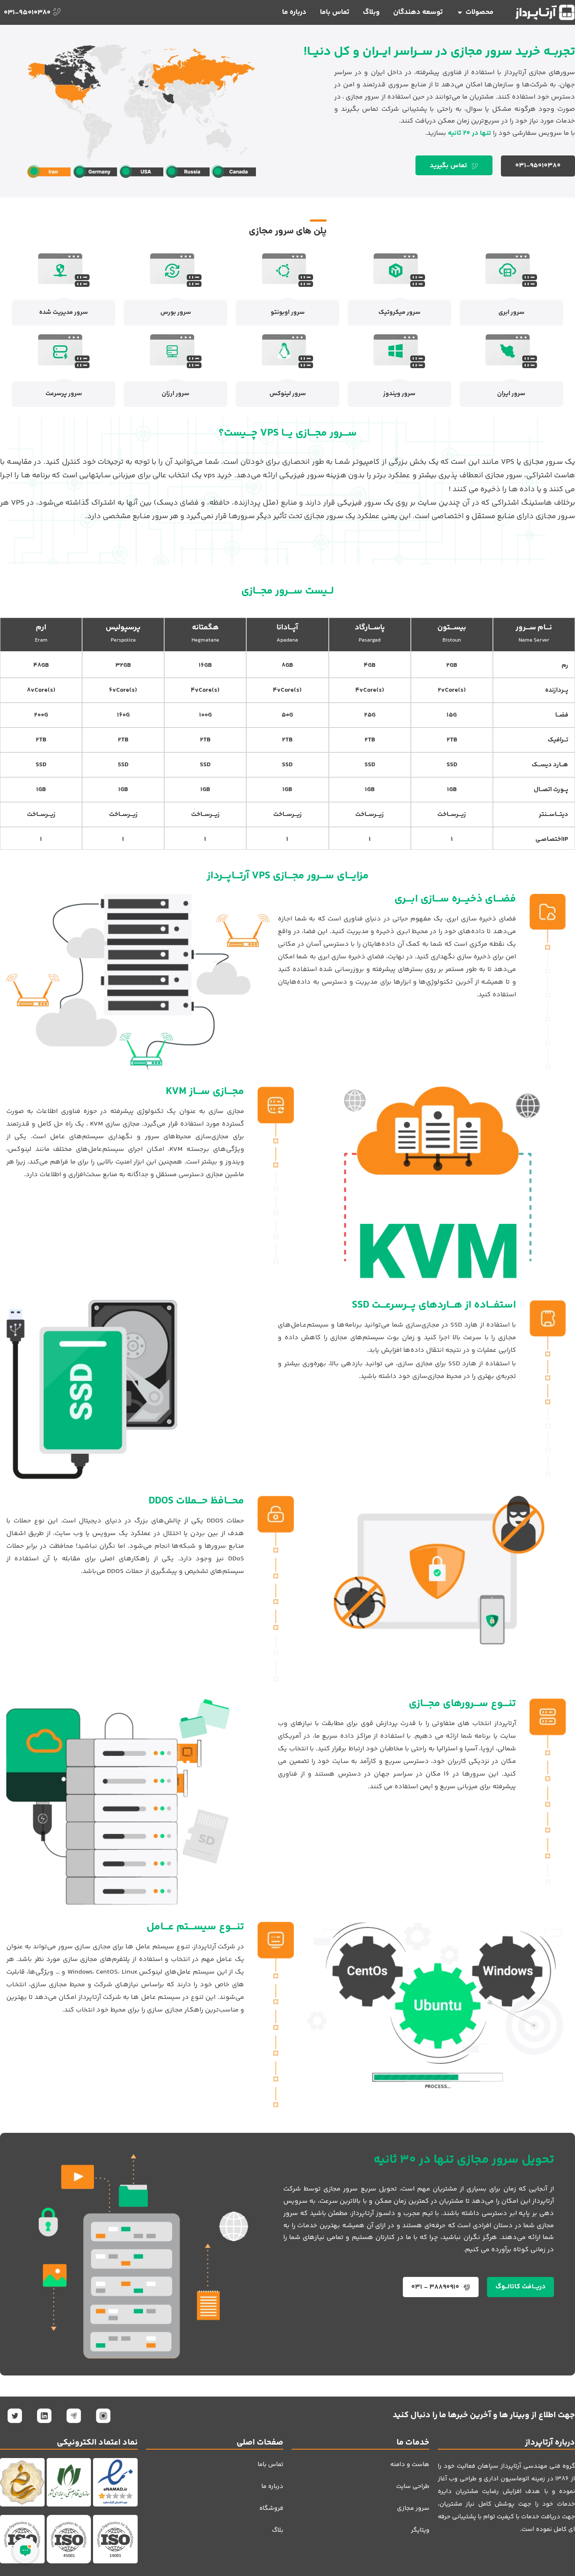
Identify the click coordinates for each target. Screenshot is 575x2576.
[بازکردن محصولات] (460, 13)
